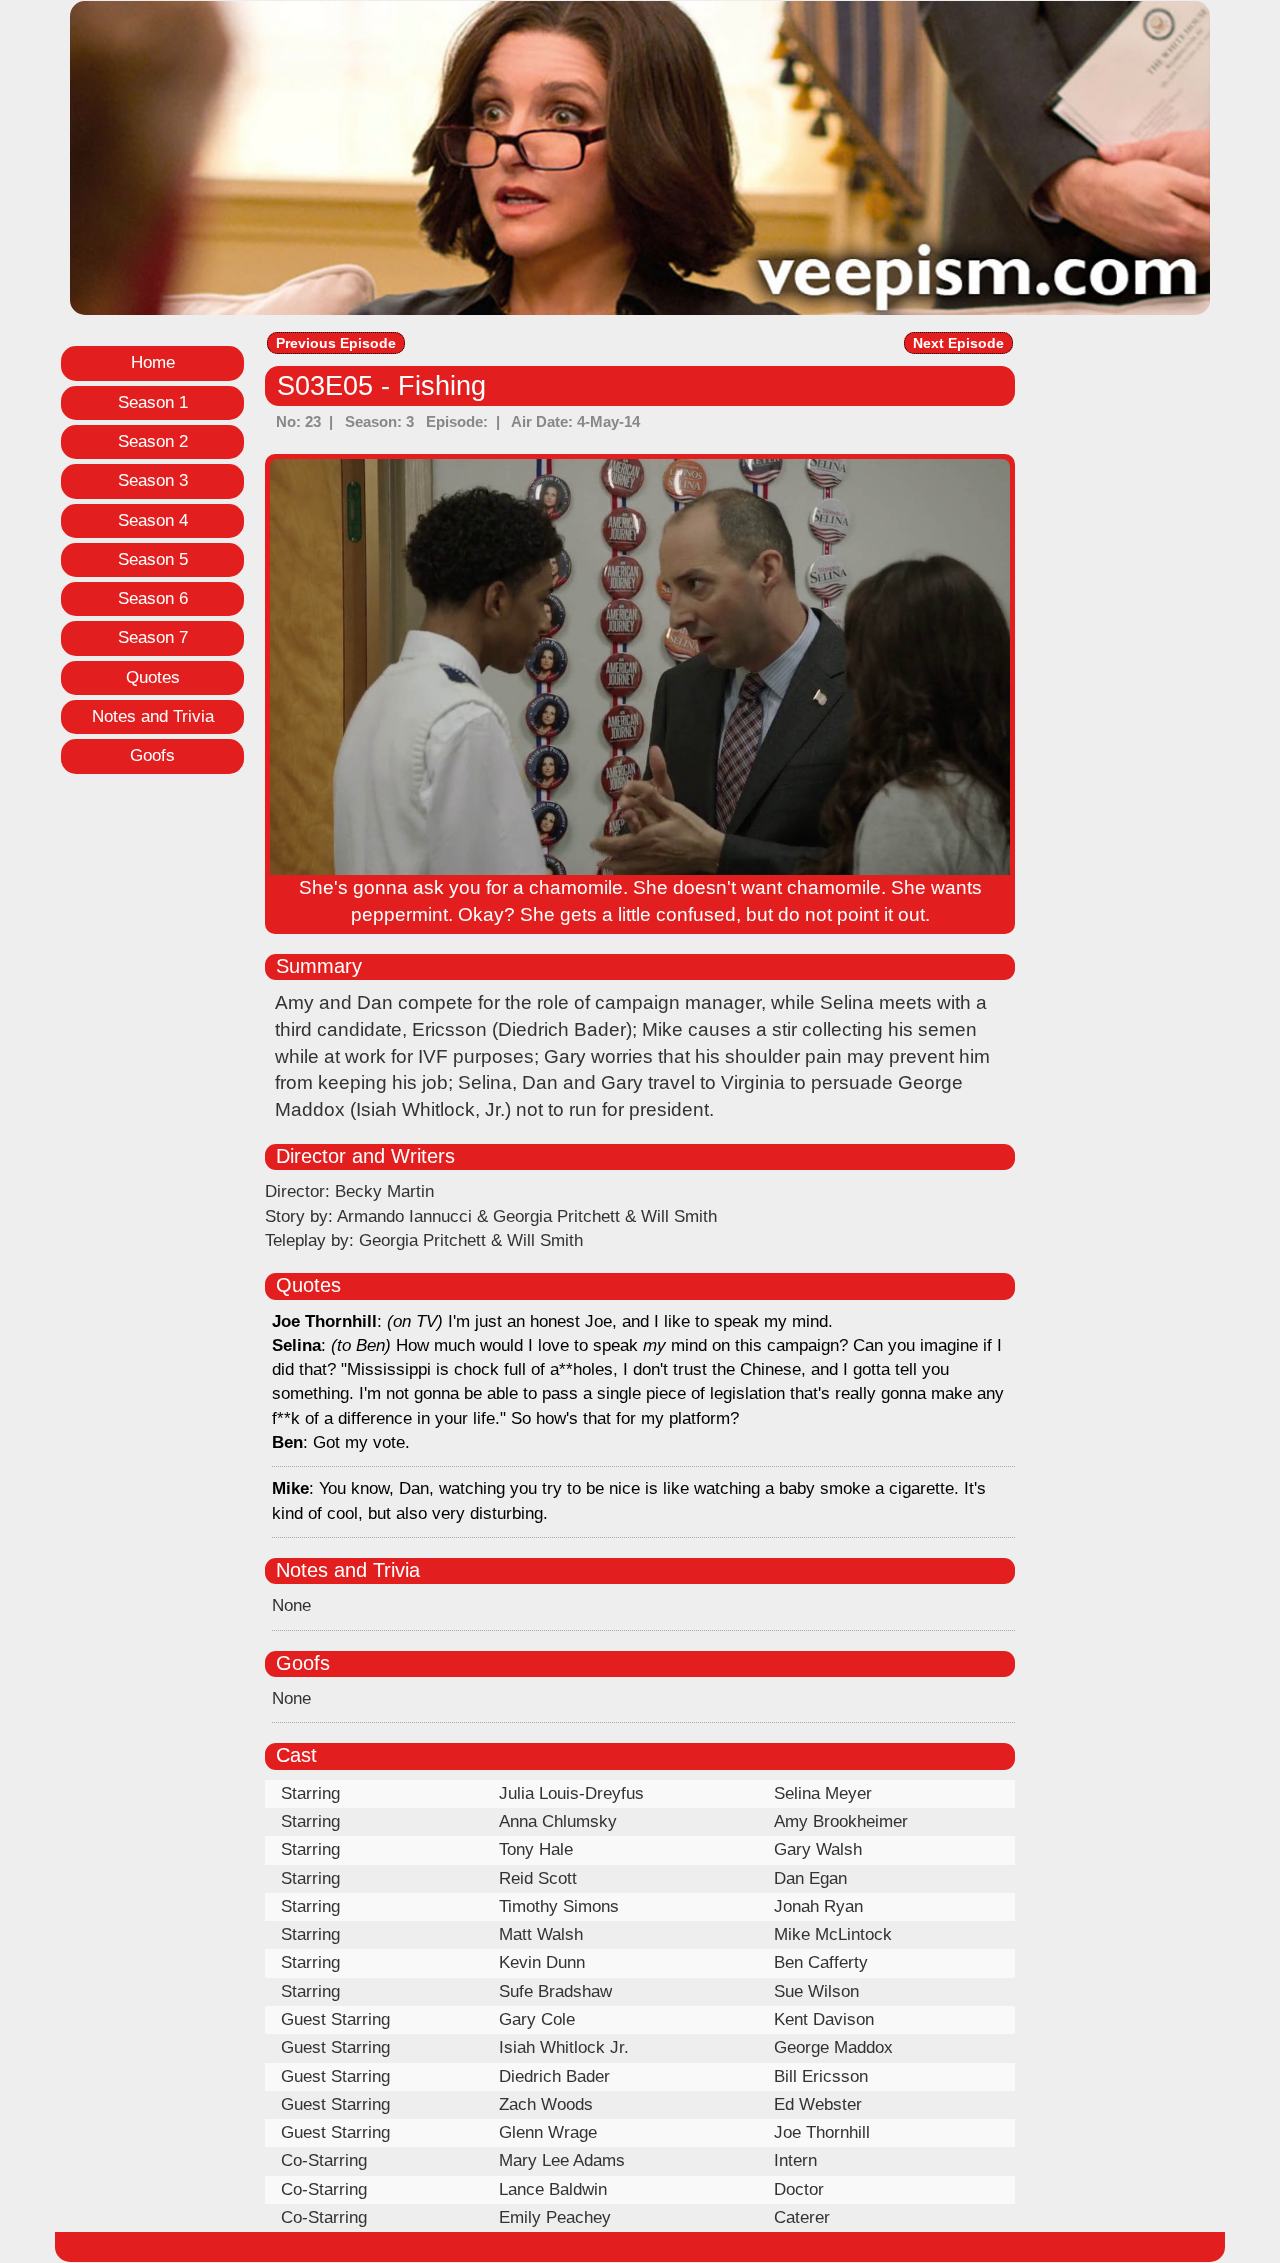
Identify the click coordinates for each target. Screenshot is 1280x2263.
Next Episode (958, 343)
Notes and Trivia (153, 716)
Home (153, 362)
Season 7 (153, 637)
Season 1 (153, 402)
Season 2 (153, 441)
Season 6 (153, 598)
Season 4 (153, 520)
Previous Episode (336, 343)
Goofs (152, 755)
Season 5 (153, 559)
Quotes (153, 677)
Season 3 (153, 480)
